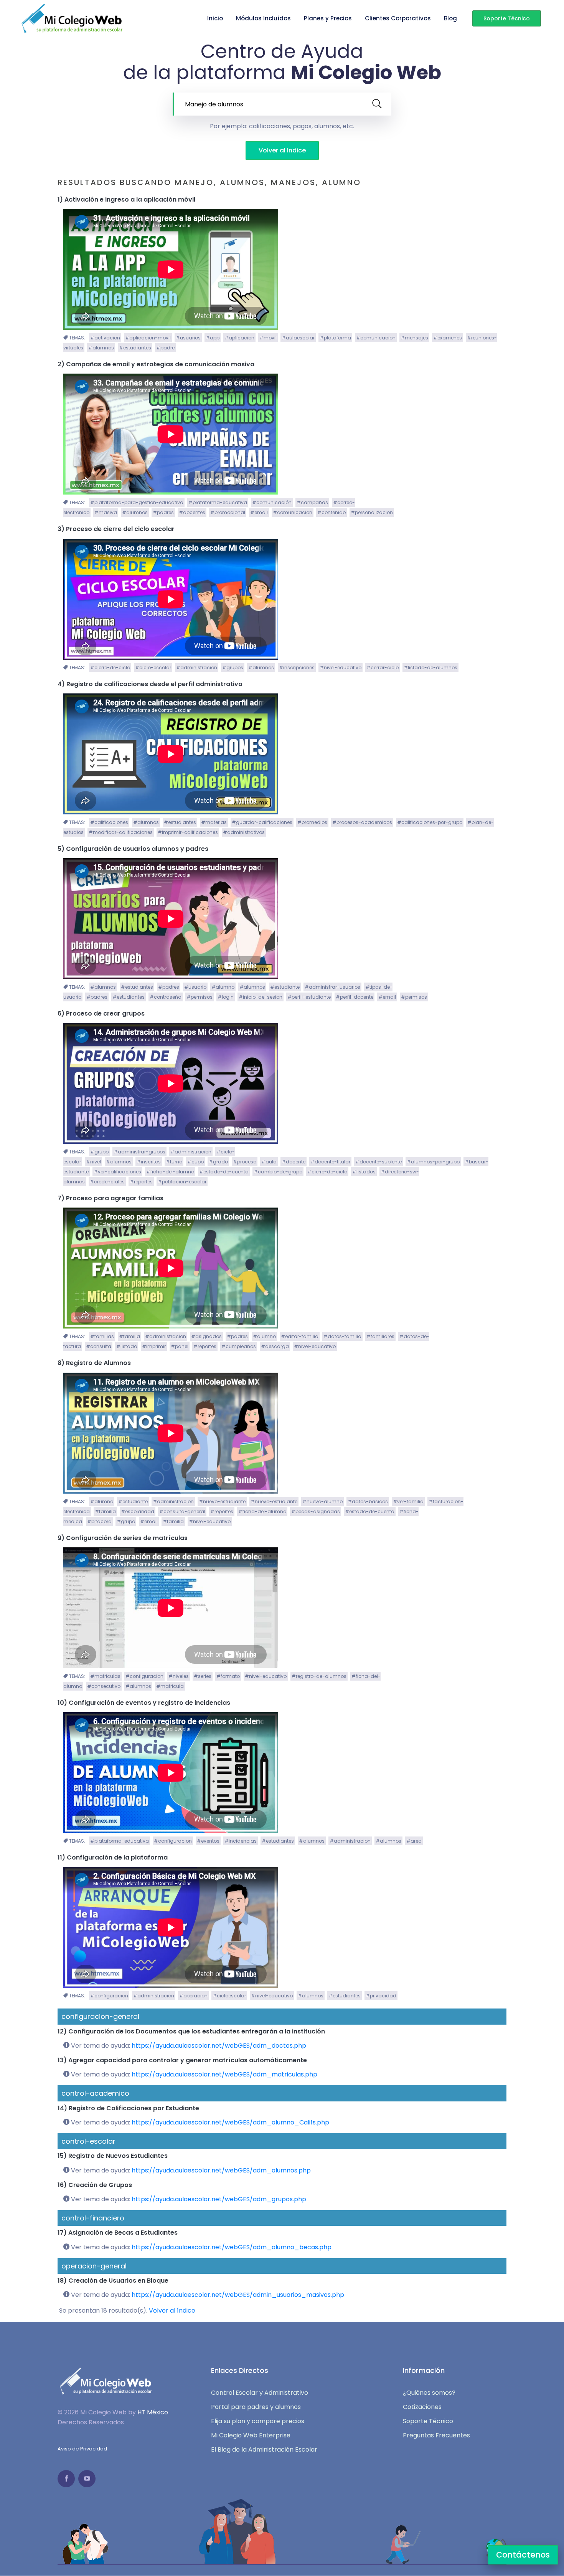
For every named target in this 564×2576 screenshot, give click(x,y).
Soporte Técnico (507, 18)
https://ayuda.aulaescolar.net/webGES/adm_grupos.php (219, 2199)
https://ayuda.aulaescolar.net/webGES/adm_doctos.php (219, 2046)
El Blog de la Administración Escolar (264, 2450)
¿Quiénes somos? (429, 2393)
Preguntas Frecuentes (436, 2435)
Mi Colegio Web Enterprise (251, 2435)
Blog (450, 18)
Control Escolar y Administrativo (260, 2393)
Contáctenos (523, 2555)
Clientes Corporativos (398, 18)
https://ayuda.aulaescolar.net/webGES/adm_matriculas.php (224, 2074)
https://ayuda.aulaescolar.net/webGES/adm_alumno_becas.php (232, 2247)
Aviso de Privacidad (82, 2449)
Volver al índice (172, 2310)
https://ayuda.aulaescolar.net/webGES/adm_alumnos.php (221, 2170)
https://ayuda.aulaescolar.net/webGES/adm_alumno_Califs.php (230, 2122)
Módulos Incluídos (263, 18)
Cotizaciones (422, 2407)
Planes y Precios (328, 18)
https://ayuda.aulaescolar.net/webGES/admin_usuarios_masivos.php (238, 2295)
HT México (153, 2412)
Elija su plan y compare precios (258, 2421)
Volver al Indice (282, 150)
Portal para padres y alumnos (256, 2407)
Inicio (215, 18)
